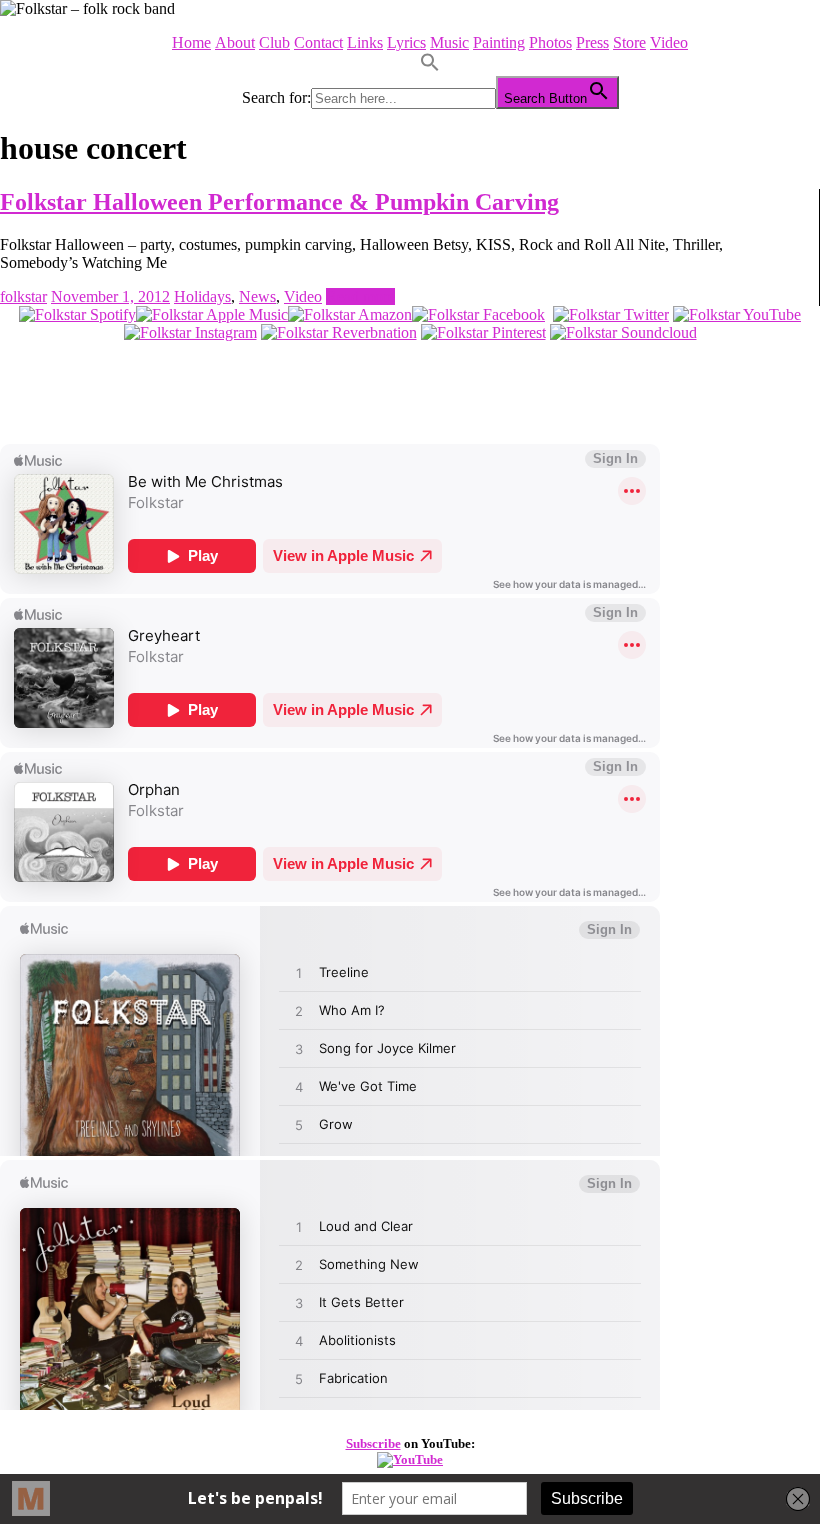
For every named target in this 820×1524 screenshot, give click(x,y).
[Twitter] (611, 314)
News (257, 296)
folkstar (23, 296)
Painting (499, 42)
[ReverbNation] (339, 332)
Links (365, 42)
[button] (430, 66)
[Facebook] (478, 314)
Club (274, 42)
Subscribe (373, 1443)
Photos (550, 42)
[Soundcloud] (623, 332)
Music (449, 42)
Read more (360, 296)
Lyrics (406, 42)
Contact (318, 42)
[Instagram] (190, 332)
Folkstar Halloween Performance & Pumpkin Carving (279, 202)
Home (191, 42)
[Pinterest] (483, 332)
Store (629, 42)
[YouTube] (737, 314)
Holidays (202, 296)
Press (592, 42)
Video (669, 42)
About (235, 42)
